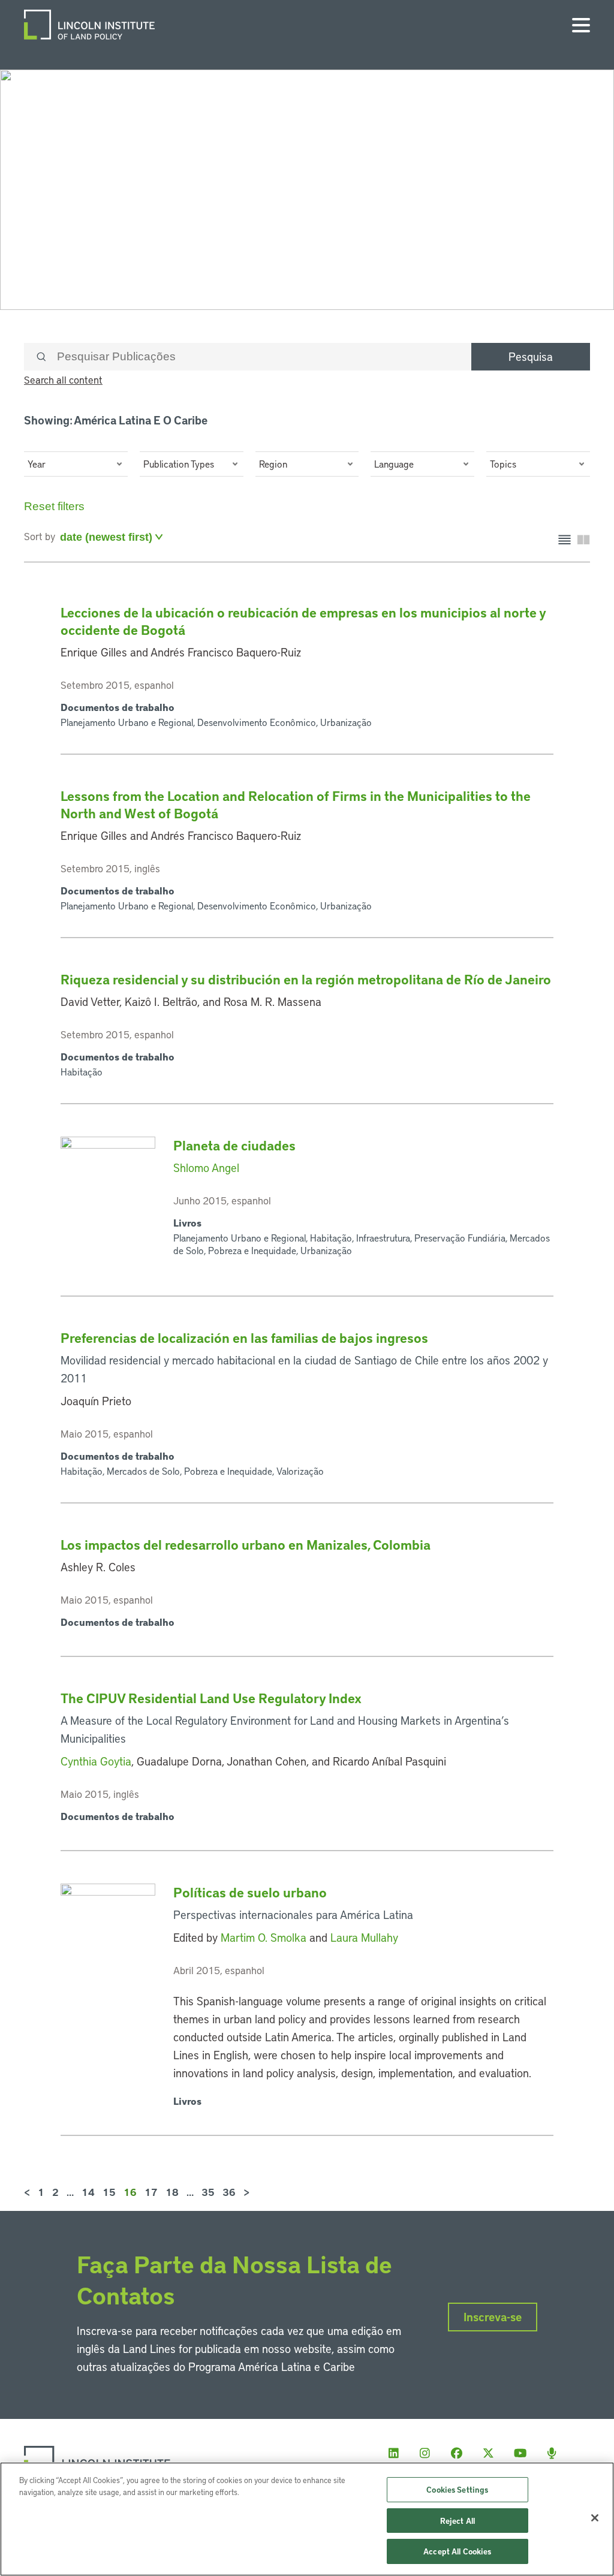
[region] (307, 2519)
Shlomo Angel (206, 1168)
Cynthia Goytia (96, 1761)
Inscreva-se (493, 2317)
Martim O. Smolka (264, 1937)
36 (229, 2192)
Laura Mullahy (364, 1937)
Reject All (458, 2521)
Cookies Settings (457, 2489)
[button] (76, 464)
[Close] (595, 2518)
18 (172, 2192)
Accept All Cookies (457, 2551)
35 (208, 2192)
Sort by (40, 536)
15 (109, 2192)
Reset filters (54, 506)
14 (88, 2192)
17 (151, 2192)
